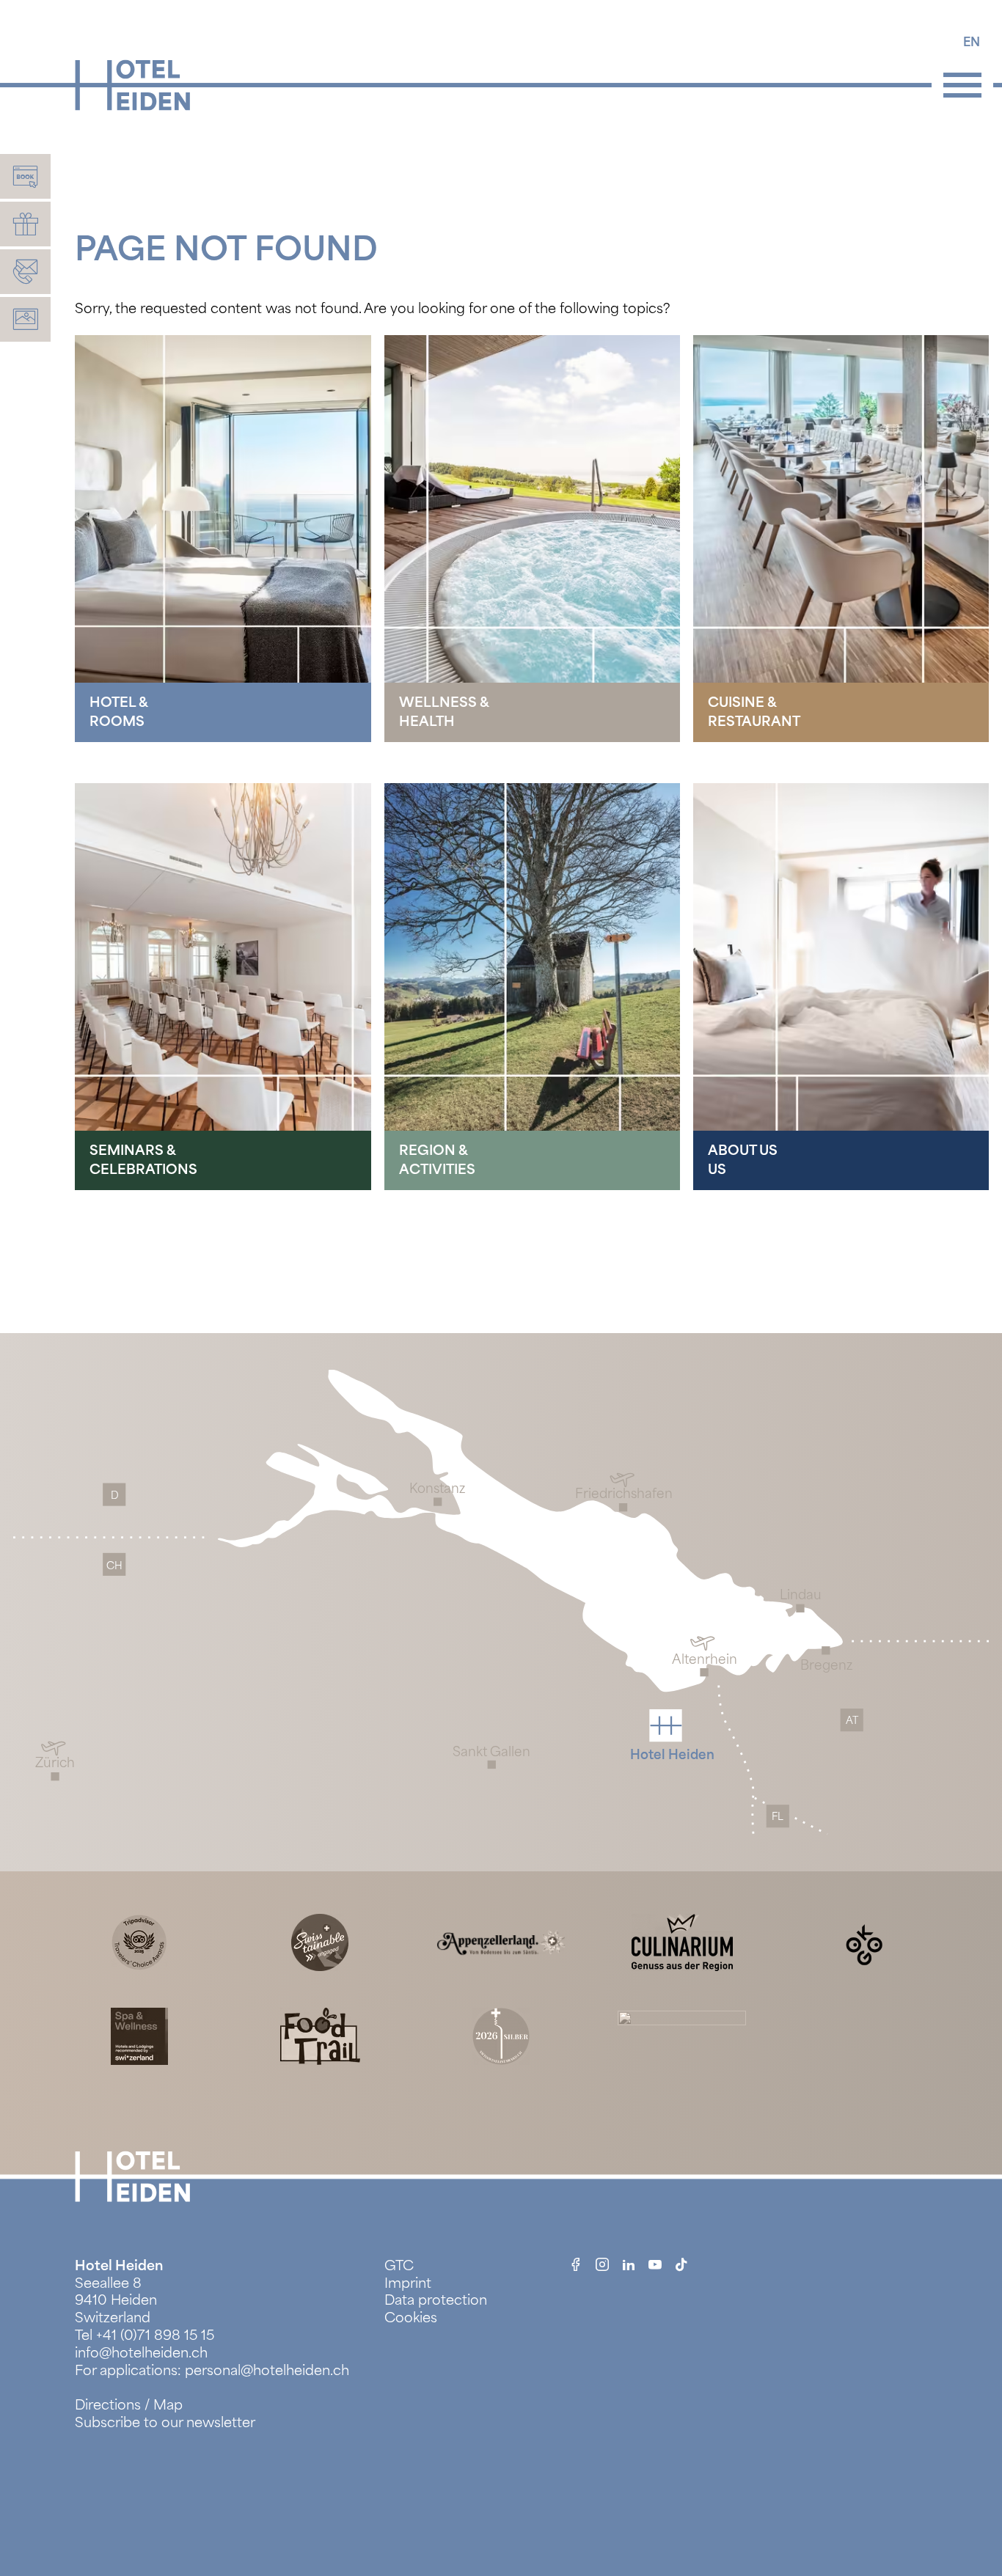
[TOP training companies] (682, 2035)
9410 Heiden (116, 2300)
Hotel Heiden (119, 2265)
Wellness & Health (444, 712)
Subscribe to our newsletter (165, 2422)
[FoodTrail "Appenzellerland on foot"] (320, 2035)
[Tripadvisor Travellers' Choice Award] (139, 1941)
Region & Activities (437, 1160)
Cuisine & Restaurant (754, 712)
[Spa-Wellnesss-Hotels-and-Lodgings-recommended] (139, 2035)
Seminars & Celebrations (143, 1160)
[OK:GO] (863, 1941)
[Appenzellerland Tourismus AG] (501, 1941)
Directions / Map (129, 2405)
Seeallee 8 (108, 2283)
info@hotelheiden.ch (141, 2353)
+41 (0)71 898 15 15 (155, 2335)
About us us (743, 1160)
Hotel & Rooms (119, 712)
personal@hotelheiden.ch (267, 2370)
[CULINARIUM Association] (682, 1941)
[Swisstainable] (320, 1941)
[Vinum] (501, 2035)
